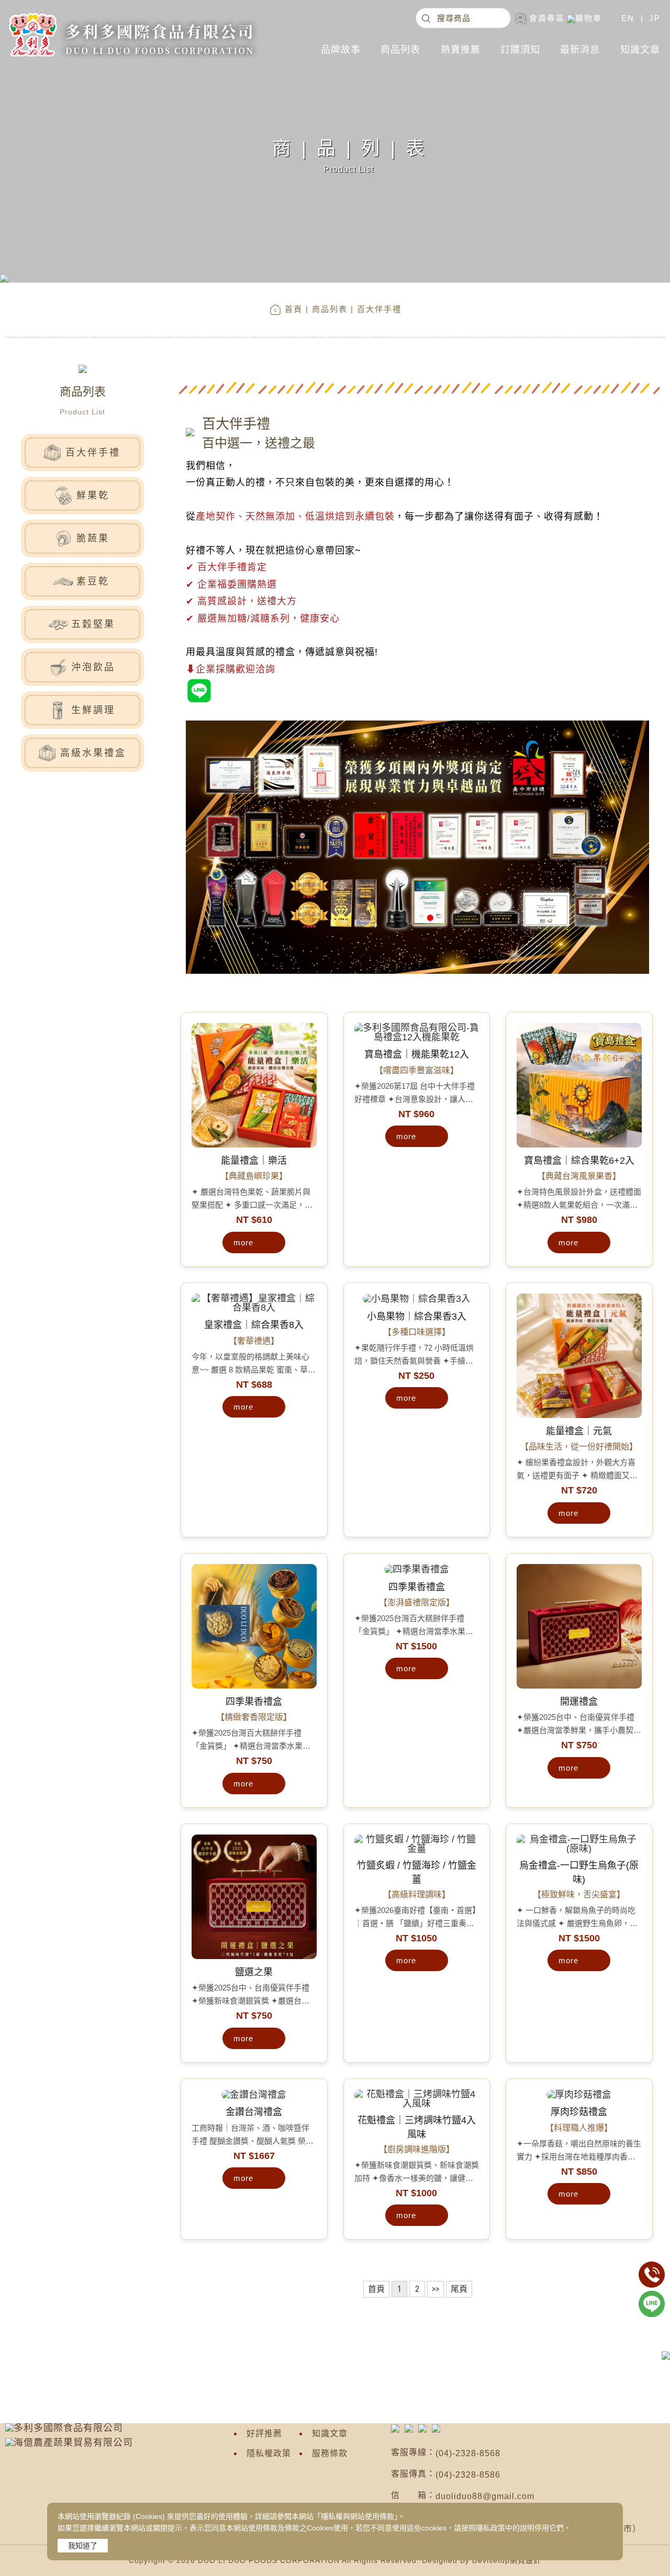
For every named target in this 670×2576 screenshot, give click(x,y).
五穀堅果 (93, 624)
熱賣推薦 (461, 50)
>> (435, 2289)
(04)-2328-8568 (468, 2453)
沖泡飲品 (93, 667)
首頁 (294, 309)
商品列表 (400, 50)
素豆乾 (93, 581)
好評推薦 (264, 2433)
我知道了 (83, 2546)
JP (655, 18)
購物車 (589, 18)
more (243, 1242)
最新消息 (580, 50)
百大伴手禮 (93, 453)
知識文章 (640, 50)
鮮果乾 (93, 496)
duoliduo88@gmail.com (485, 2496)
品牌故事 (341, 50)
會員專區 (547, 18)
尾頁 (459, 2289)
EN (628, 18)
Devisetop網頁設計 (507, 2560)
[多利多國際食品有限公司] (130, 13)
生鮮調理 (93, 710)
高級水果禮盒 (93, 753)
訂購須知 (520, 50)
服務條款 (330, 2453)
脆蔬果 (93, 538)
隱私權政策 (269, 2453)
